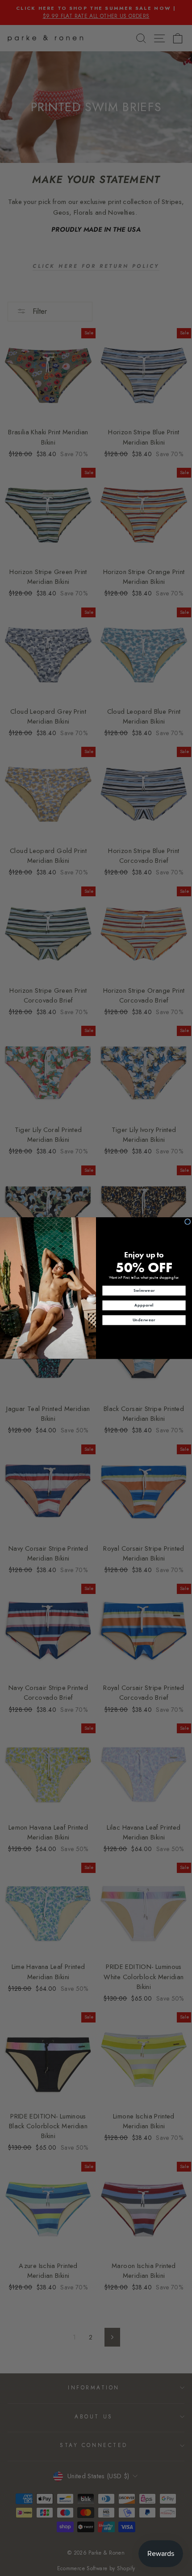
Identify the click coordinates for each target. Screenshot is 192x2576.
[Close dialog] (188, 1221)
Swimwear (144, 1290)
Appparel (144, 1305)
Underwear (144, 1320)
